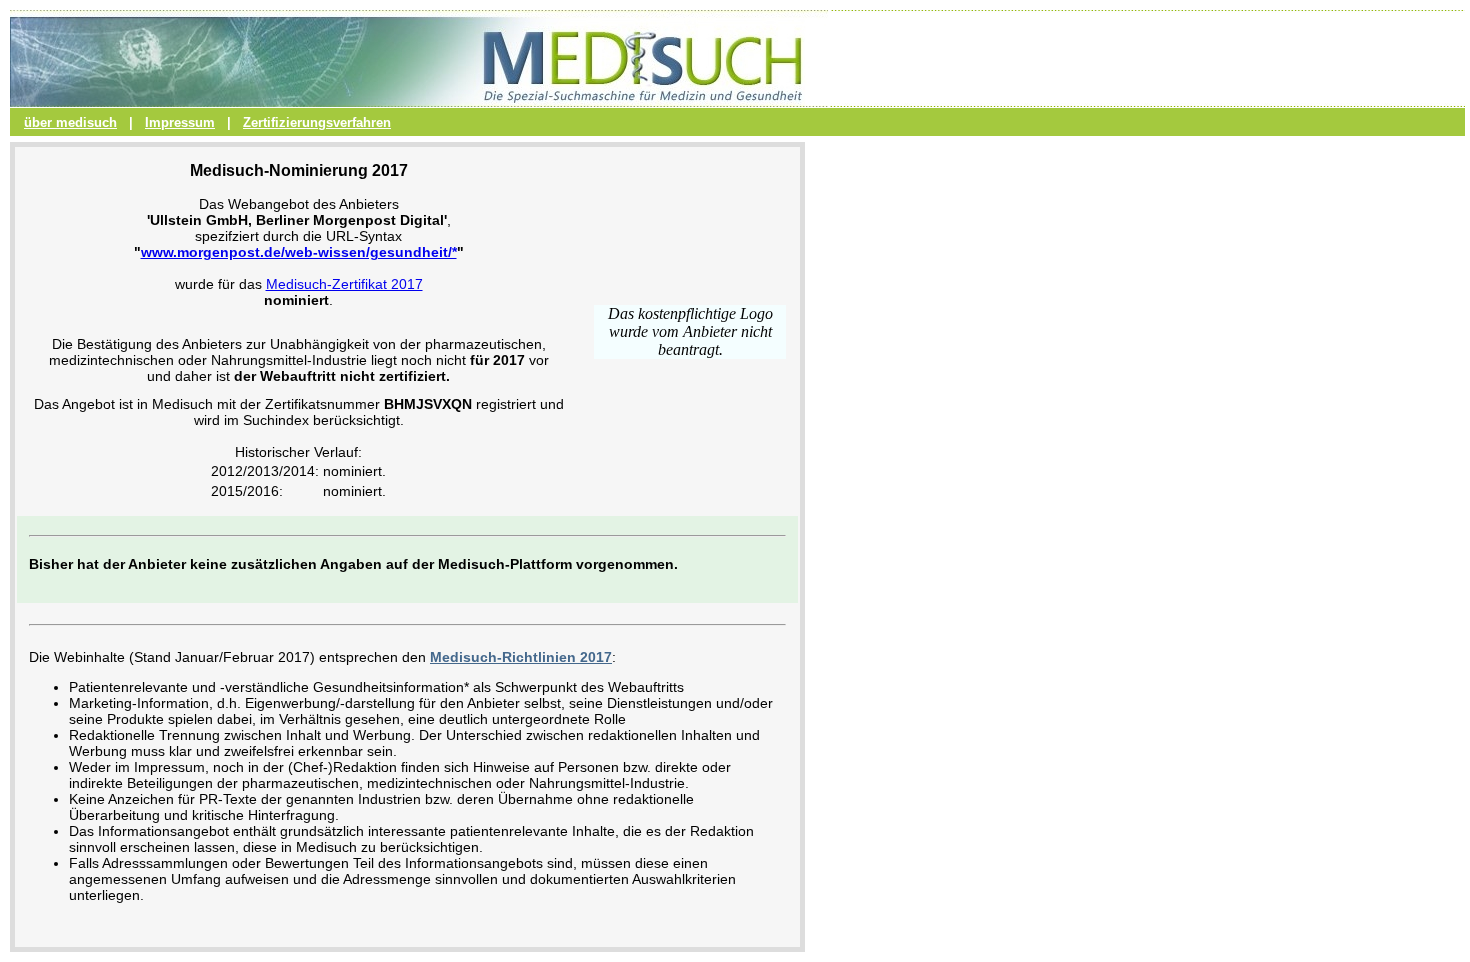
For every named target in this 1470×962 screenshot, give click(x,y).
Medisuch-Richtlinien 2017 (521, 657)
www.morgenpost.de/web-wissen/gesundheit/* (299, 252)
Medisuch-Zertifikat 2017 (344, 284)
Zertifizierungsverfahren (317, 122)
